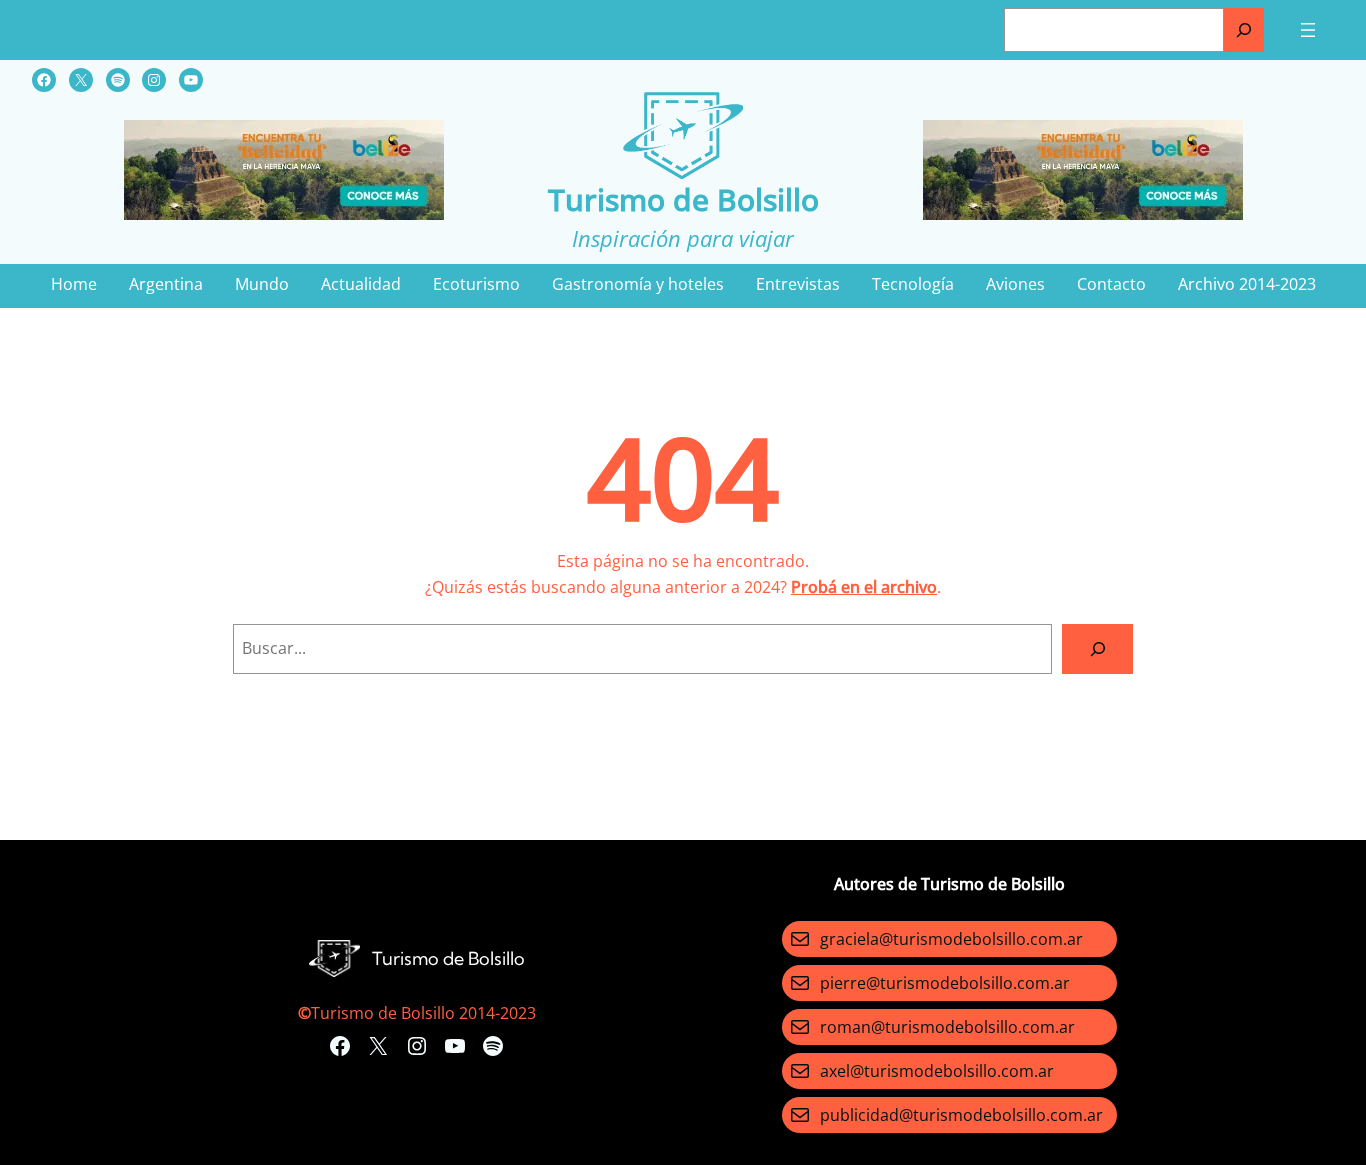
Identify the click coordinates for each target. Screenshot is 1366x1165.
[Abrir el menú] (1308, 30)
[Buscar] (1244, 30)
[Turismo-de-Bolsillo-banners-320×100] (284, 214)
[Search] (1097, 648)
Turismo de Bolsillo (683, 199)
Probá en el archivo (864, 587)
